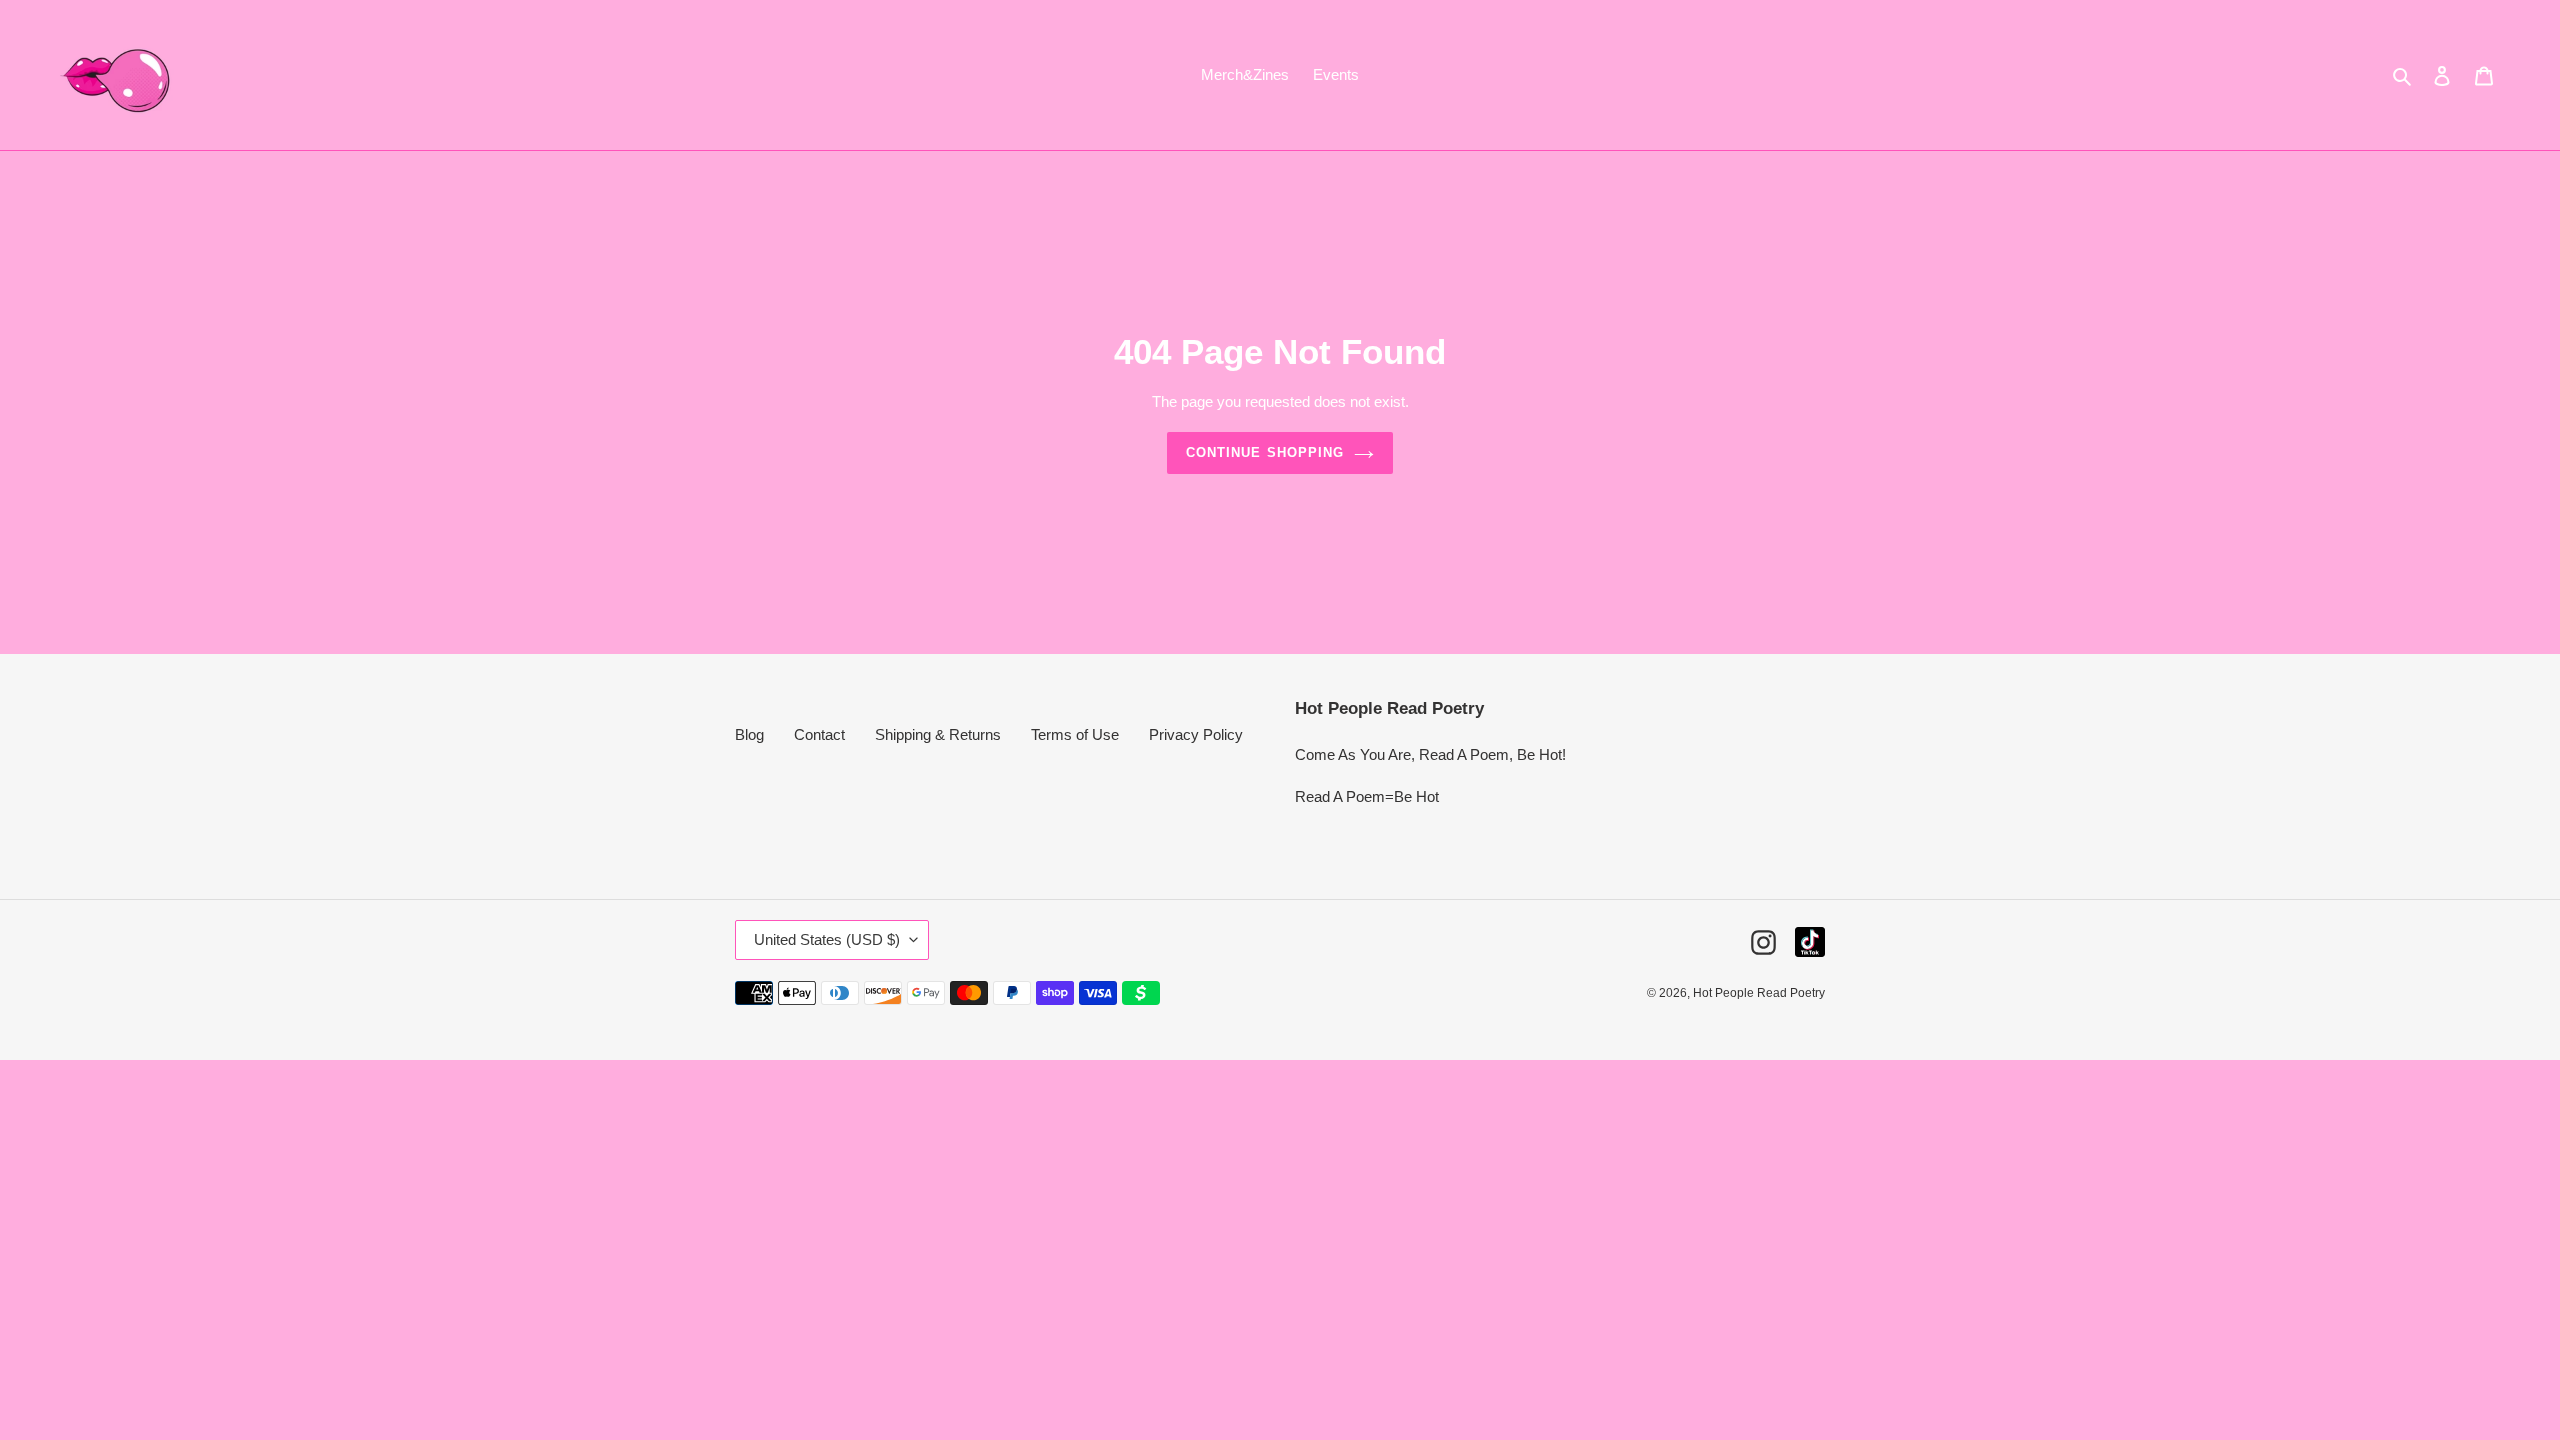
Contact (819, 734)
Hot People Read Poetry (1759, 993)
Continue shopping (1265, 452)
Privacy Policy (1196, 734)
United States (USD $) (827, 939)
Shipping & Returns (938, 734)
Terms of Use (1075, 734)
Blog (749, 734)
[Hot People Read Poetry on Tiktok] (1810, 942)
